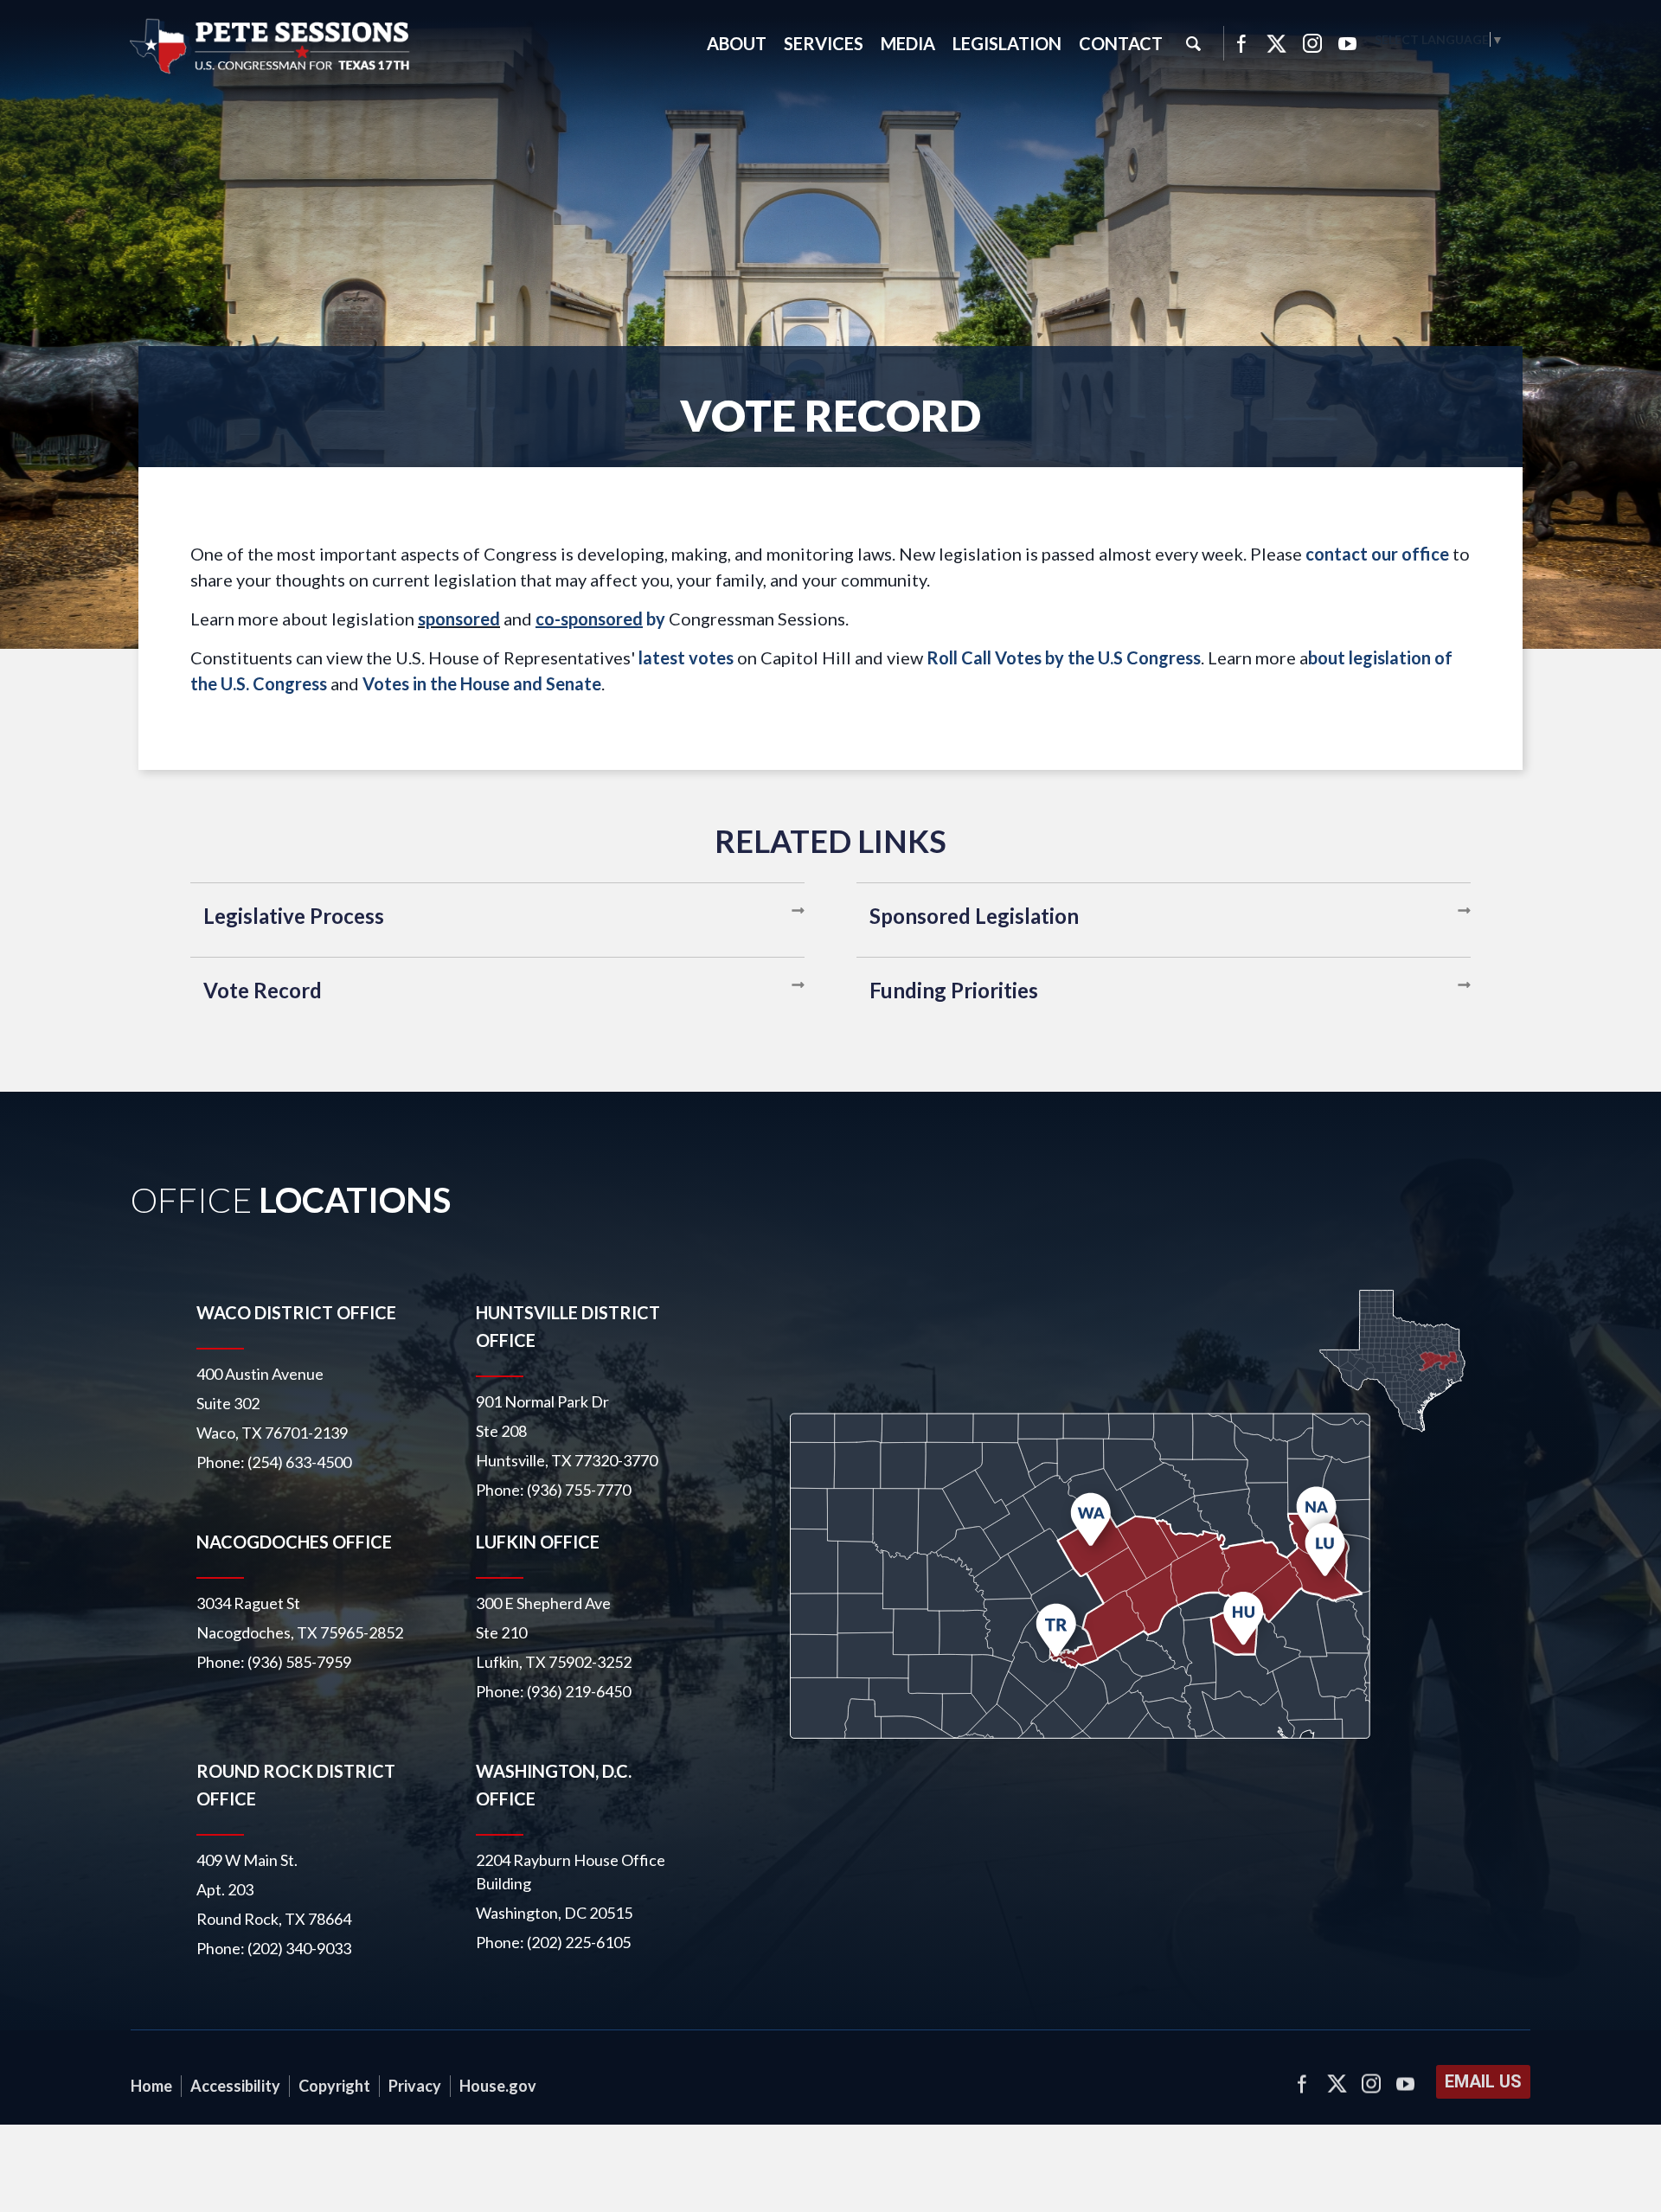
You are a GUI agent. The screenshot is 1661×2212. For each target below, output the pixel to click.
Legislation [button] (1007, 43)
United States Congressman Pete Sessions (271, 47)
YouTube (1348, 43)
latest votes (686, 657)
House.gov (498, 2086)
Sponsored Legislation (974, 916)
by (600, 619)
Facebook (1241, 43)
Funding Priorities (954, 990)
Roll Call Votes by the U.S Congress (1064, 657)
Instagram (1312, 43)
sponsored (459, 619)
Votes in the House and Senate (482, 683)
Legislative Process (294, 916)
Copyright (334, 2086)
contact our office (1377, 554)
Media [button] (908, 43)
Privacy (415, 2086)
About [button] (737, 43)
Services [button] (824, 43)
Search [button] (1193, 43)
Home (151, 2086)
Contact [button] (1121, 43)
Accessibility (235, 2086)
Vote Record (263, 990)
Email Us (1483, 2081)
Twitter (1277, 43)
